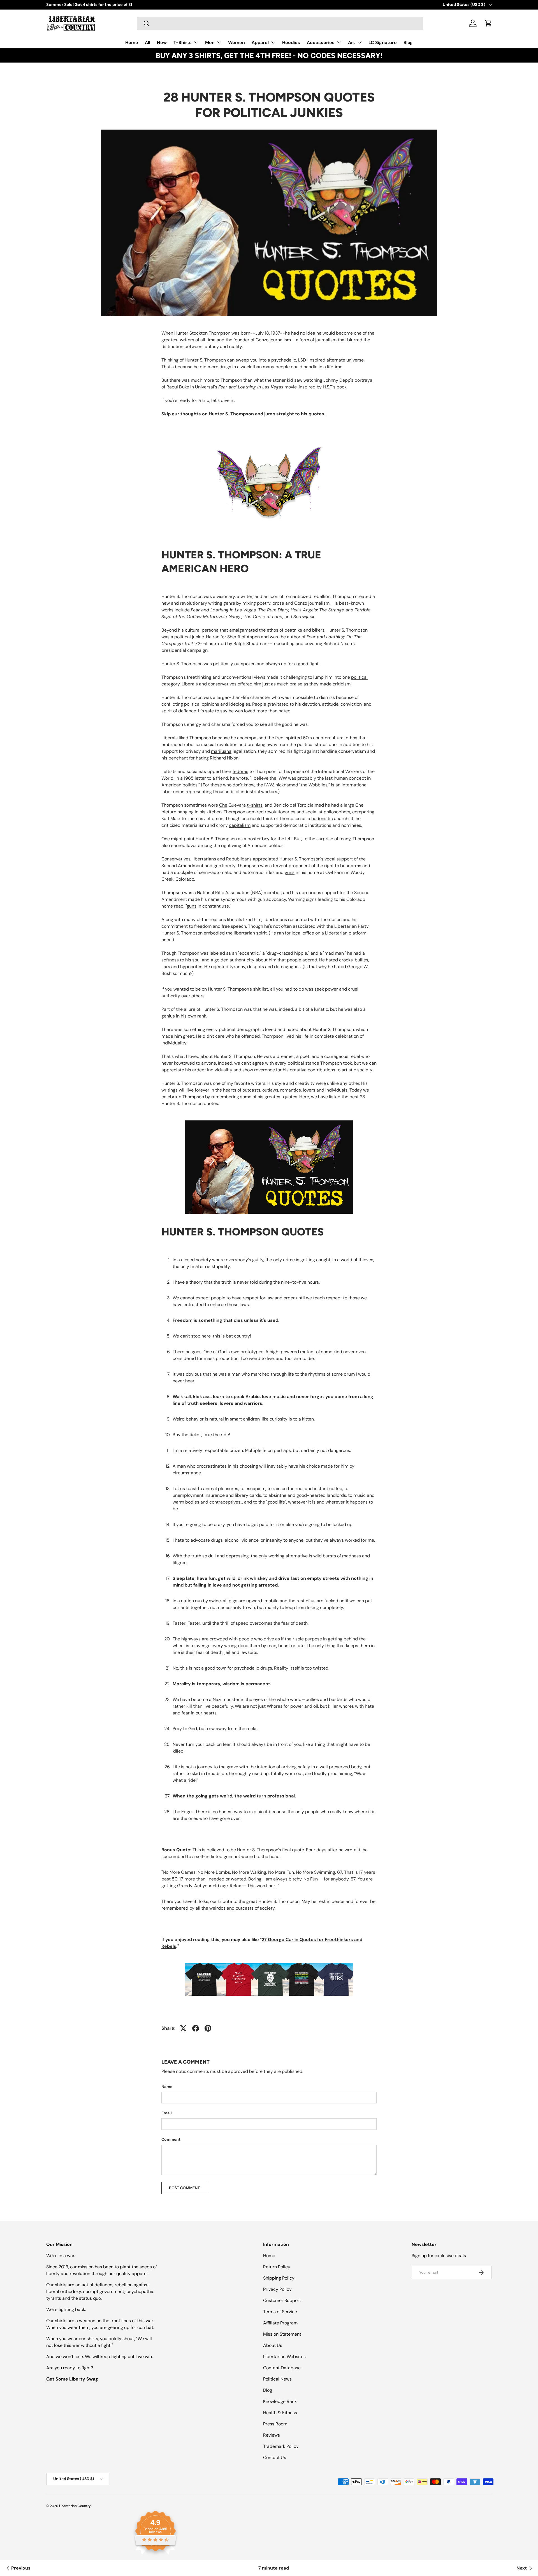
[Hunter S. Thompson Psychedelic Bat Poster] (269, 483)
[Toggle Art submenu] (360, 42)
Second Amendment (182, 866)
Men (210, 42)
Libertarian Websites (284, 2357)
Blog (408, 42)
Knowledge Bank (280, 2401)
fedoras (240, 771)
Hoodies (291, 42)
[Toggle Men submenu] (219, 42)
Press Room (275, 2424)
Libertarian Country (75, 2506)
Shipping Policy (279, 2278)
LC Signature (383, 42)
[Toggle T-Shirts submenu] (196, 42)
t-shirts (255, 805)
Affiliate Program (280, 2323)
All (148, 42)
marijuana (221, 751)
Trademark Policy (281, 2446)
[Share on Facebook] (196, 2028)
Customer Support (282, 2300)
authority (171, 996)
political (359, 677)
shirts (61, 2321)
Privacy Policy (277, 2289)
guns (290, 872)
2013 (63, 2267)
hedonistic (322, 819)
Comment (171, 2139)
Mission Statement (282, 2334)
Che (223, 805)
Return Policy (277, 2267)
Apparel (260, 42)
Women (236, 42)
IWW (269, 785)
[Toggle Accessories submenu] (339, 42)
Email (167, 2113)
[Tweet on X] (183, 2028)
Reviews (272, 2435)
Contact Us (275, 2458)
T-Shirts (183, 42)
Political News (277, 2379)
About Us (273, 2345)
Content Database (282, 2368)
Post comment (184, 2188)
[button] (488, 23)
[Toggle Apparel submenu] (273, 42)
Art (352, 42)
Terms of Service (280, 2312)
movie (291, 387)
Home (132, 42)
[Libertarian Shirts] (269, 1962)
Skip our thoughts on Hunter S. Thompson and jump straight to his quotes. (243, 414)
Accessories (321, 42)
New (162, 42)
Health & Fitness (280, 2413)
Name (167, 2087)
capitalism (240, 825)
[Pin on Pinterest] (208, 2028)
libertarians (204, 859)
